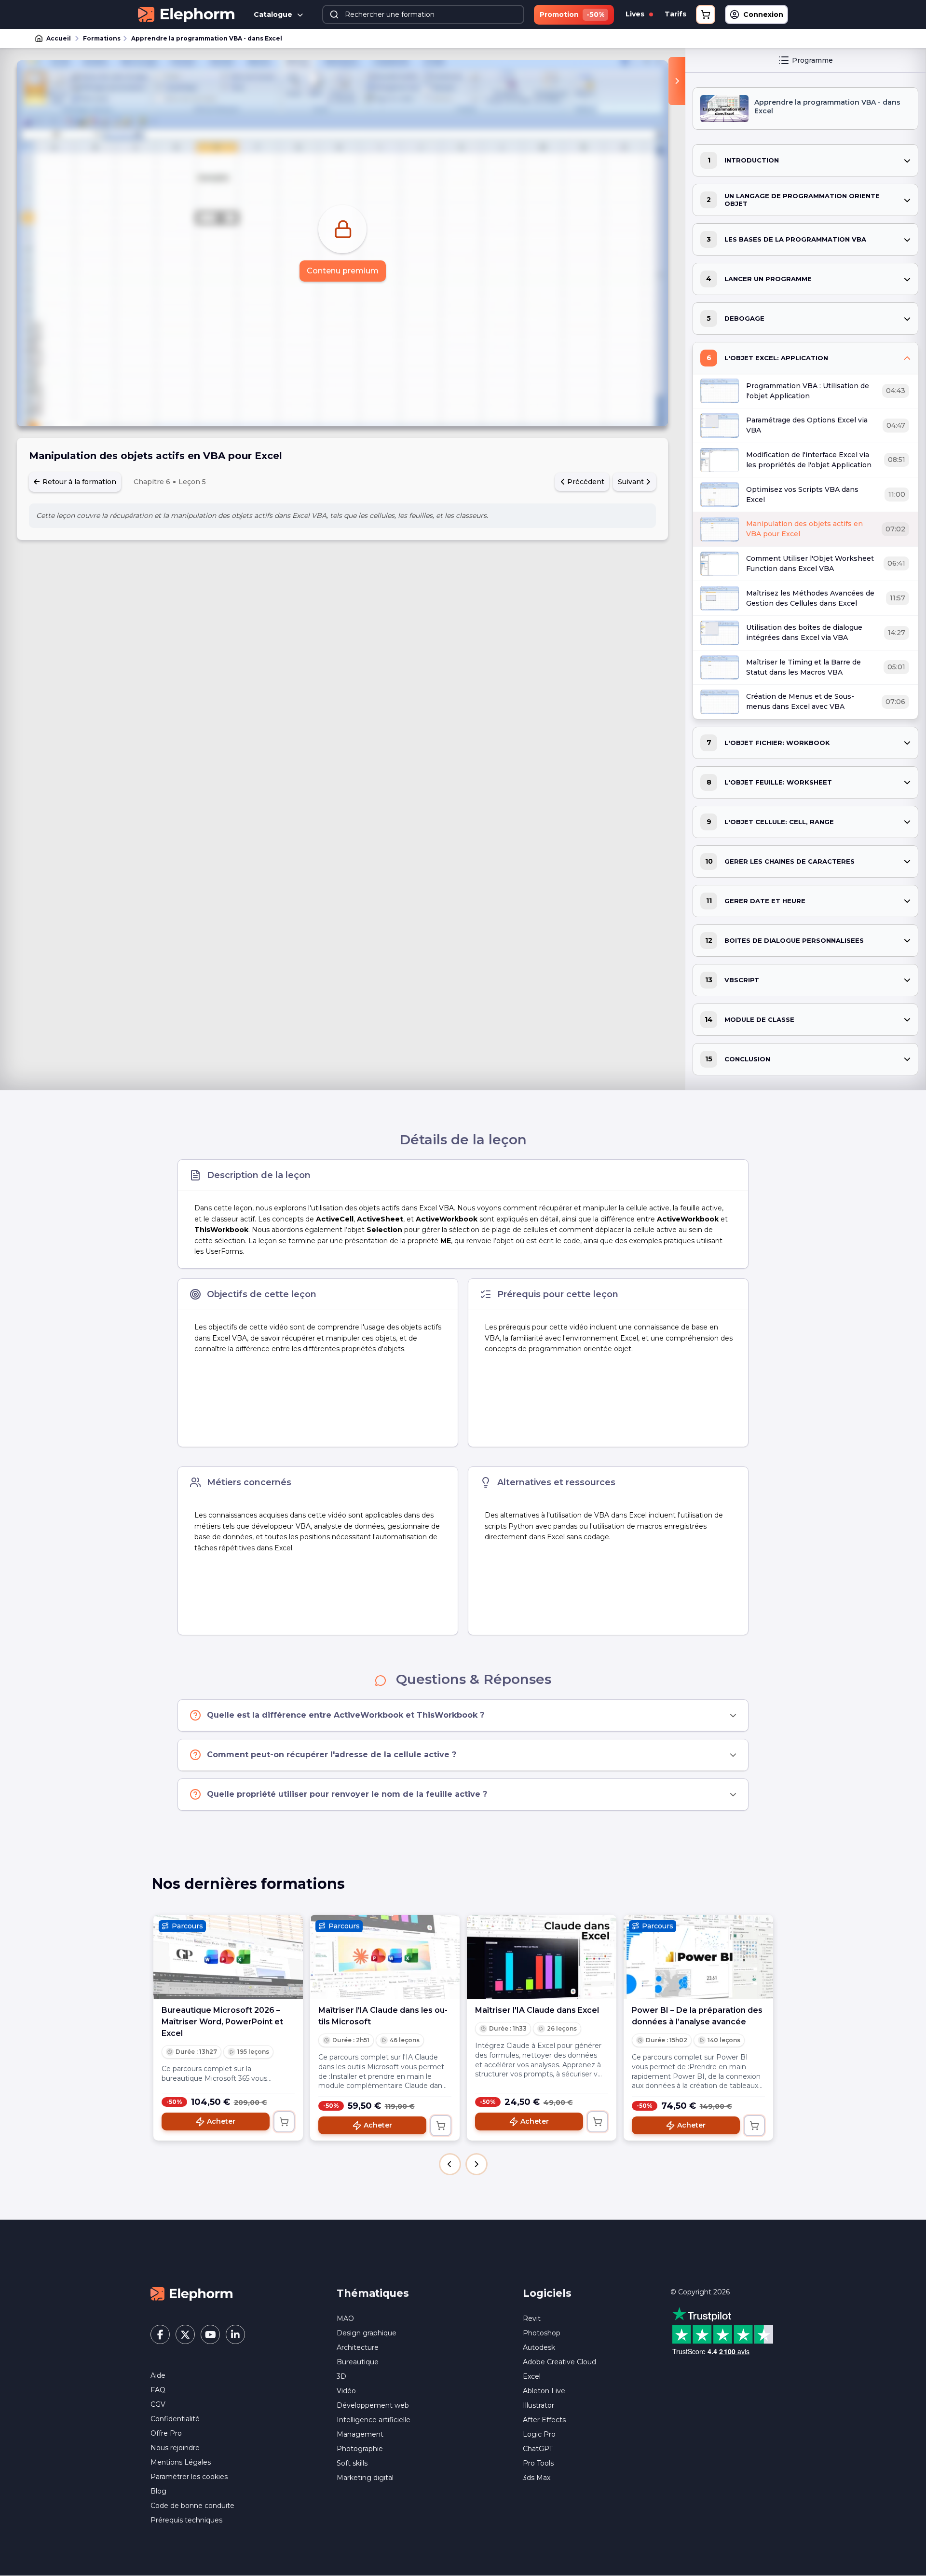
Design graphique (367, 2333)
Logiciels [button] (547, 2293)
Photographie (360, 2449)
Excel (532, 2376)
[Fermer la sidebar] (677, 81)
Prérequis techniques (186, 2520)
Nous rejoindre (175, 2448)
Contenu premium (343, 271)
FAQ (158, 2390)
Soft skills (352, 2463)
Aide (158, 2375)
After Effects (544, 2420)
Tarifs (675, 14)
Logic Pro (539, 2434)
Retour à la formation (78, 482)
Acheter (221, 2121)
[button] (450, 2164)
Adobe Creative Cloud (559, 2362)
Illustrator (538, 2405)
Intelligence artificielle (374, 2420)
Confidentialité (175, 2419)
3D (341, 2376)
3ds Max (537, 2478)
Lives (636, 14)
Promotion (572, 14)
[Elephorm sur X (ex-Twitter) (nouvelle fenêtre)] (185, 2334)
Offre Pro (166, 2433)
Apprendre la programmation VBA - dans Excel (207, 38)
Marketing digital (365, 2478)
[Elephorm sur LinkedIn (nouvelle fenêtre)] (235, 2334)
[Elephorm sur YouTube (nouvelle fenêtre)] (210, 2334)
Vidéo (346, 2391)
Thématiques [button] (373, 2293)
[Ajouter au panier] (284, 2122)
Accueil (59, 38)
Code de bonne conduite (192, 2506)
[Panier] (706, 14)
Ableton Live (544, 2391)
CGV (158, 2404)
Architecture (358, 2347)
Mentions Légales (181, 2462)
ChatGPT (538, 2449)
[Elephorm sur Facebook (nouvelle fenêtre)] (160, 2334)
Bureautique (358, 2362)
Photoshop (542, 2333)
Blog (158, 2491)
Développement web (373, 2405)
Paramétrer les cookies (189, 2477)
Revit (532, 2318)
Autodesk (539, 2347)
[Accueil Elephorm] (191, 2293)
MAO (345, 2318)
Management (360, 2434)
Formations (102, 38)
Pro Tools (538, 2463)
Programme (812, 60)
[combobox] (423, 14)
